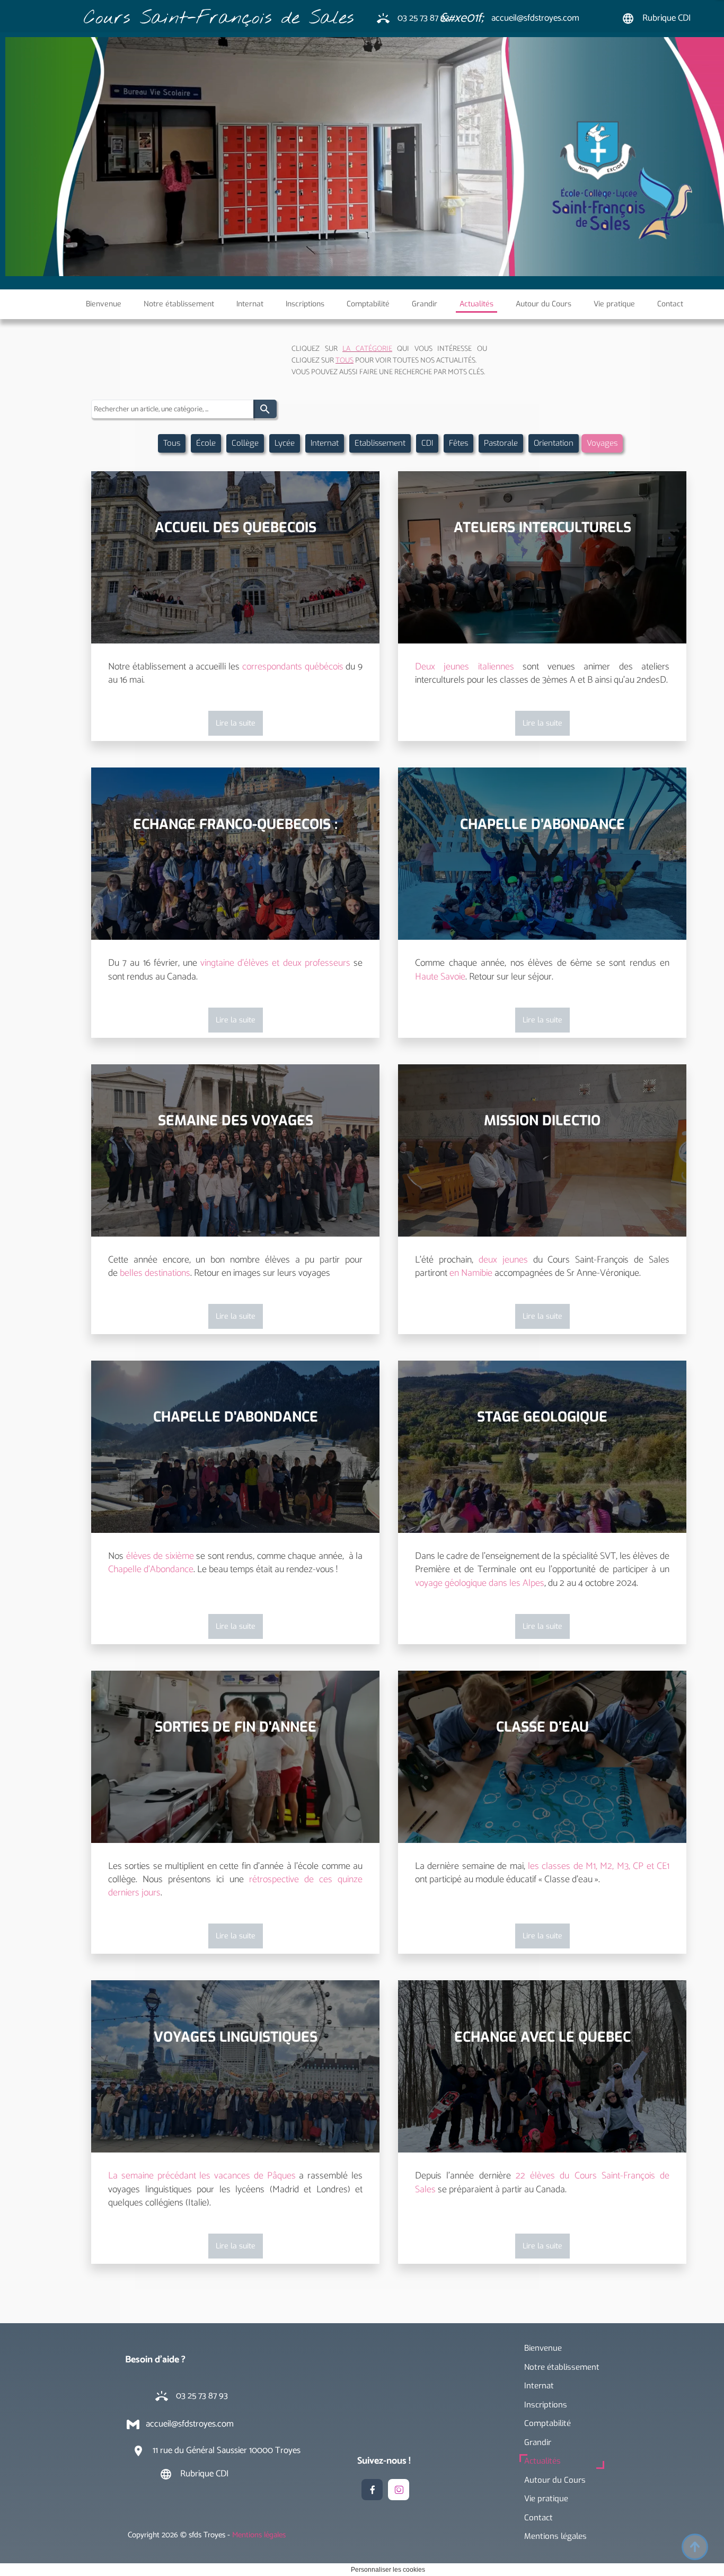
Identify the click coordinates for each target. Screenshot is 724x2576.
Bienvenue (543, 2348)
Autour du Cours (555, 2480)
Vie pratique (546, 2499)
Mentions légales (555, 2536)
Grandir (538, 2442)
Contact (538, 2518)
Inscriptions (546, 2405)
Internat (539, 2386)
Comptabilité (548, 2423)
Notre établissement (562, 2367)
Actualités (542, 2461)
